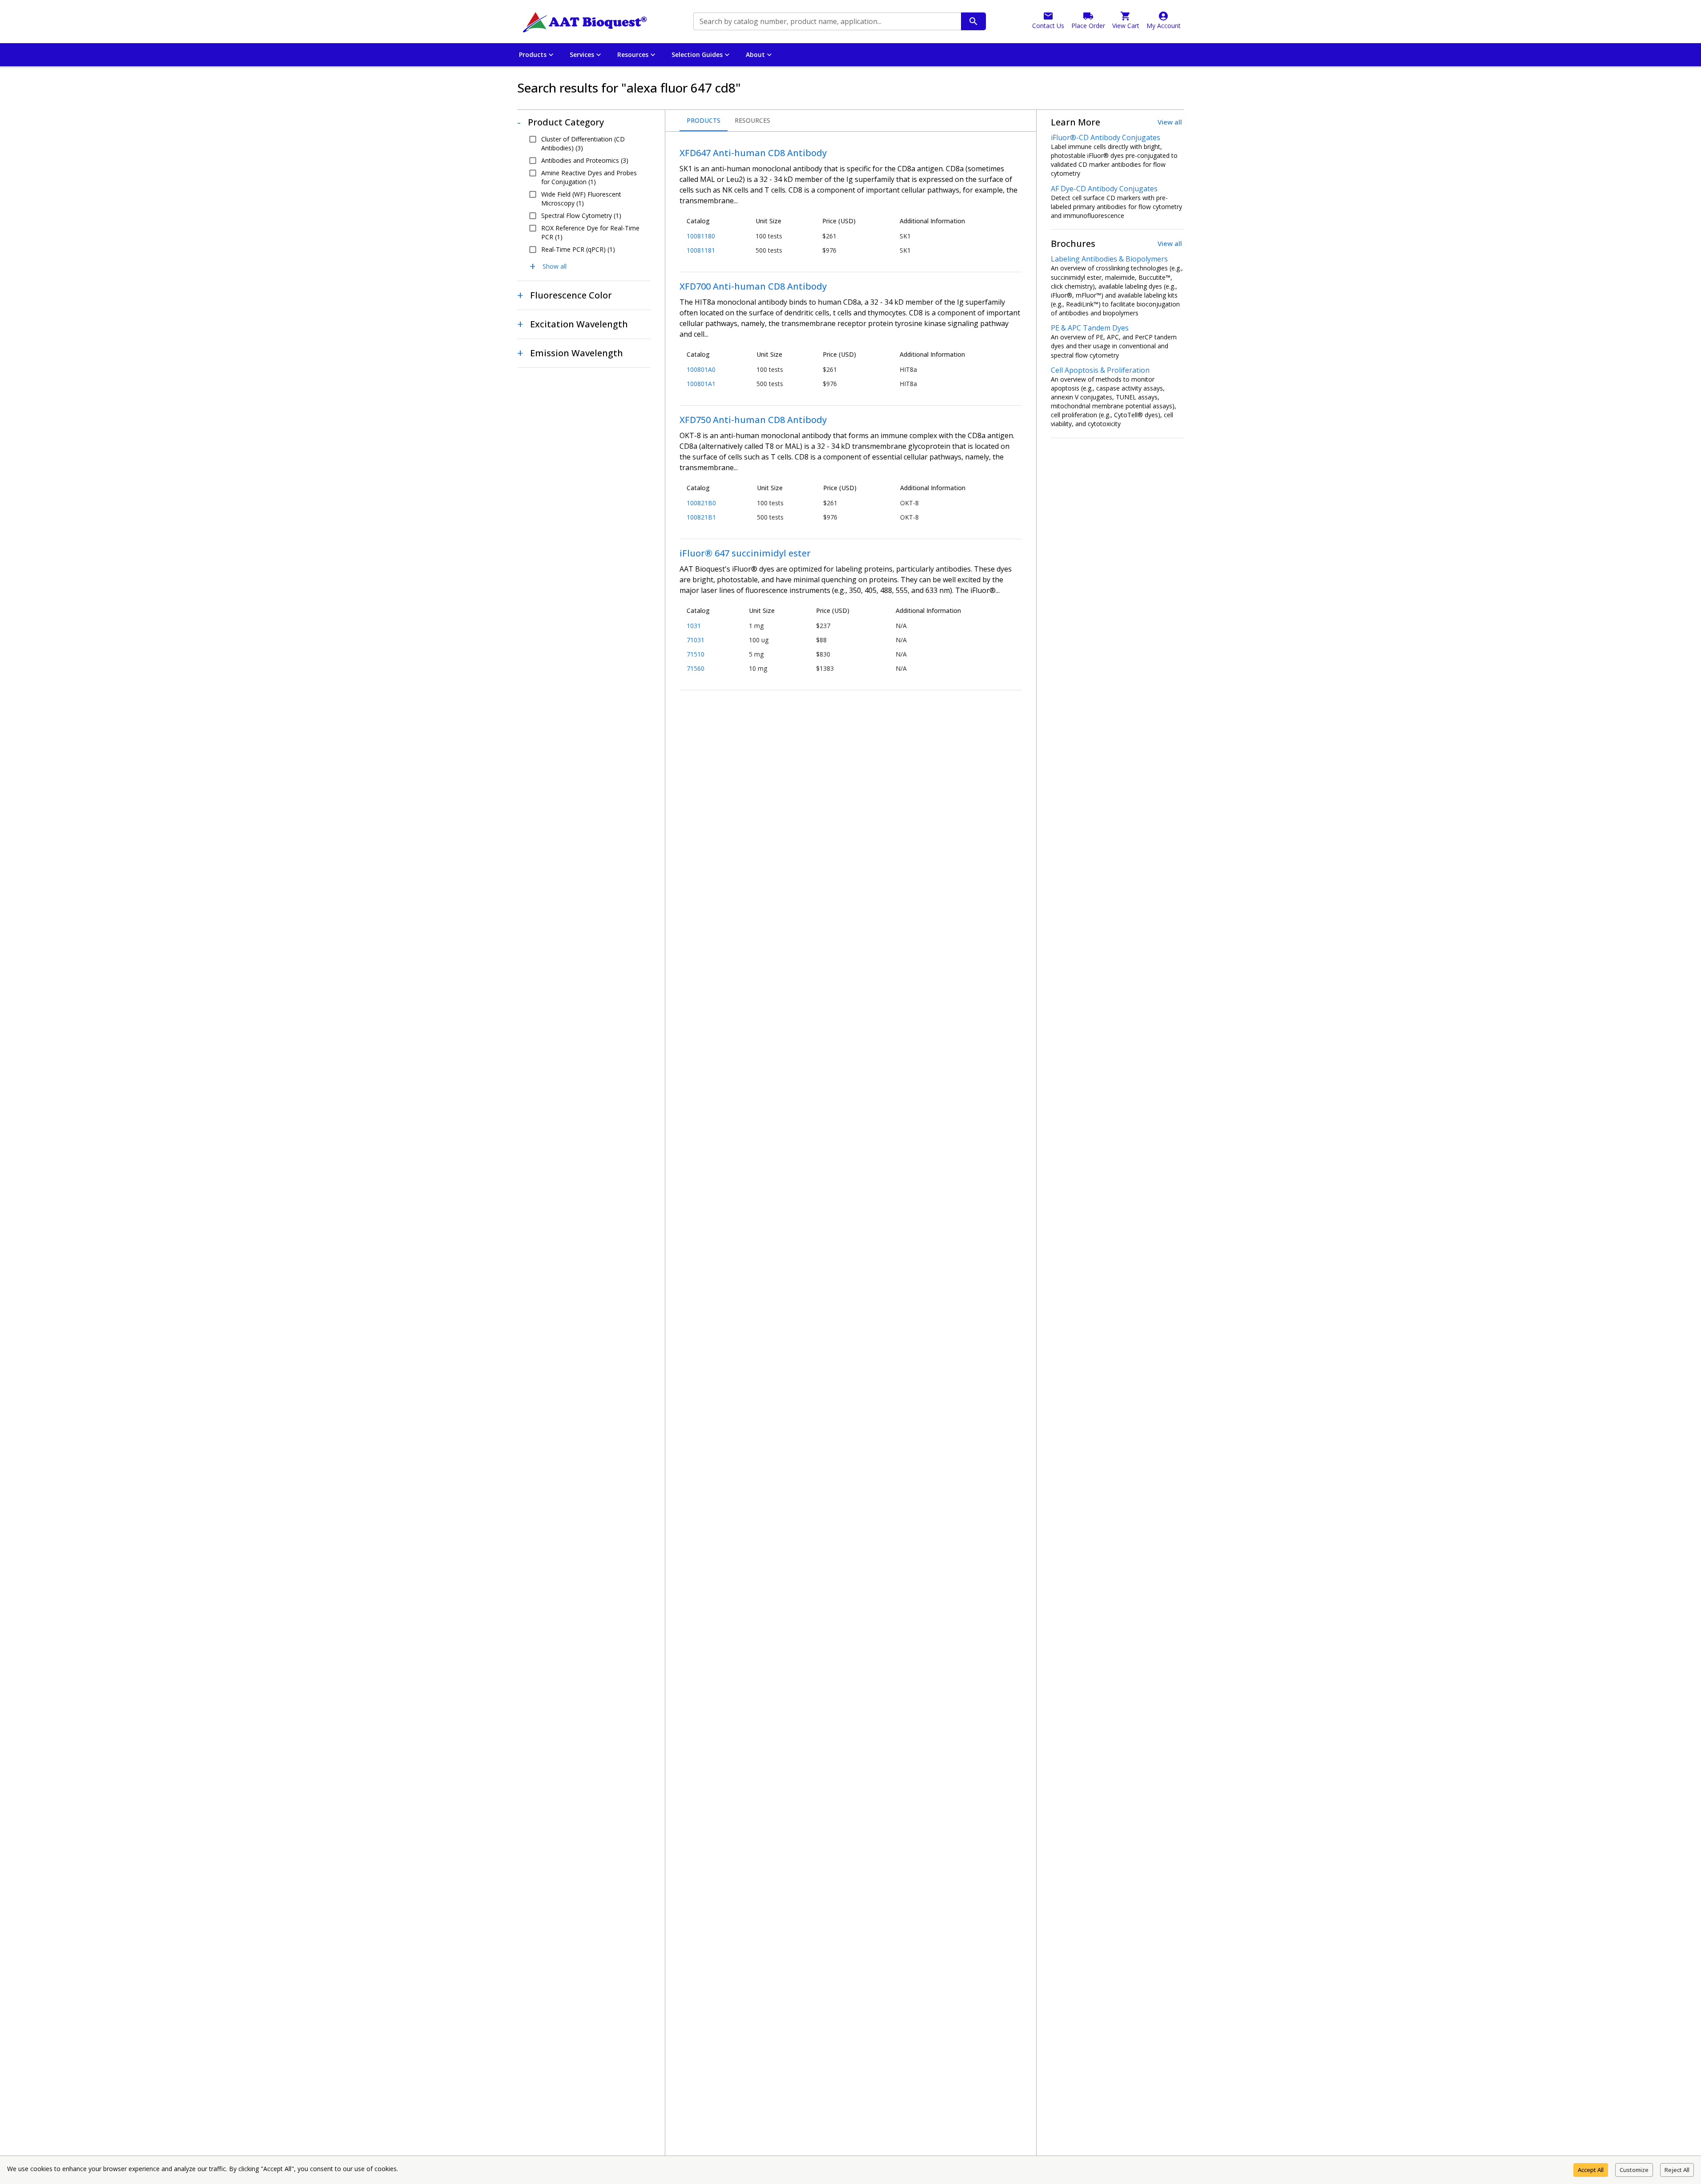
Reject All (1677, 2170)
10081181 (701, 250)
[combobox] (826, 21)
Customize (1634, 2170)
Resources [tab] (752, 120)
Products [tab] (704, 120)
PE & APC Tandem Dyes (1090, 328)
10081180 (701, 236)
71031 (696, 640)
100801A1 (701, 384)
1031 (694, 626)
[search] (973, 21)
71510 (696, 654)
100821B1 (701, 517)
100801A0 (701, 369)
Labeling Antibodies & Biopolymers (1109, 259)
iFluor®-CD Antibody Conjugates (1106, 137)
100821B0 (701, 503)
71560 (696, 668)
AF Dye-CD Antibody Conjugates (1104, 189)
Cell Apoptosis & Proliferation (1100, 370)
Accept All (1591, 2170)
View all (1170, 122)
